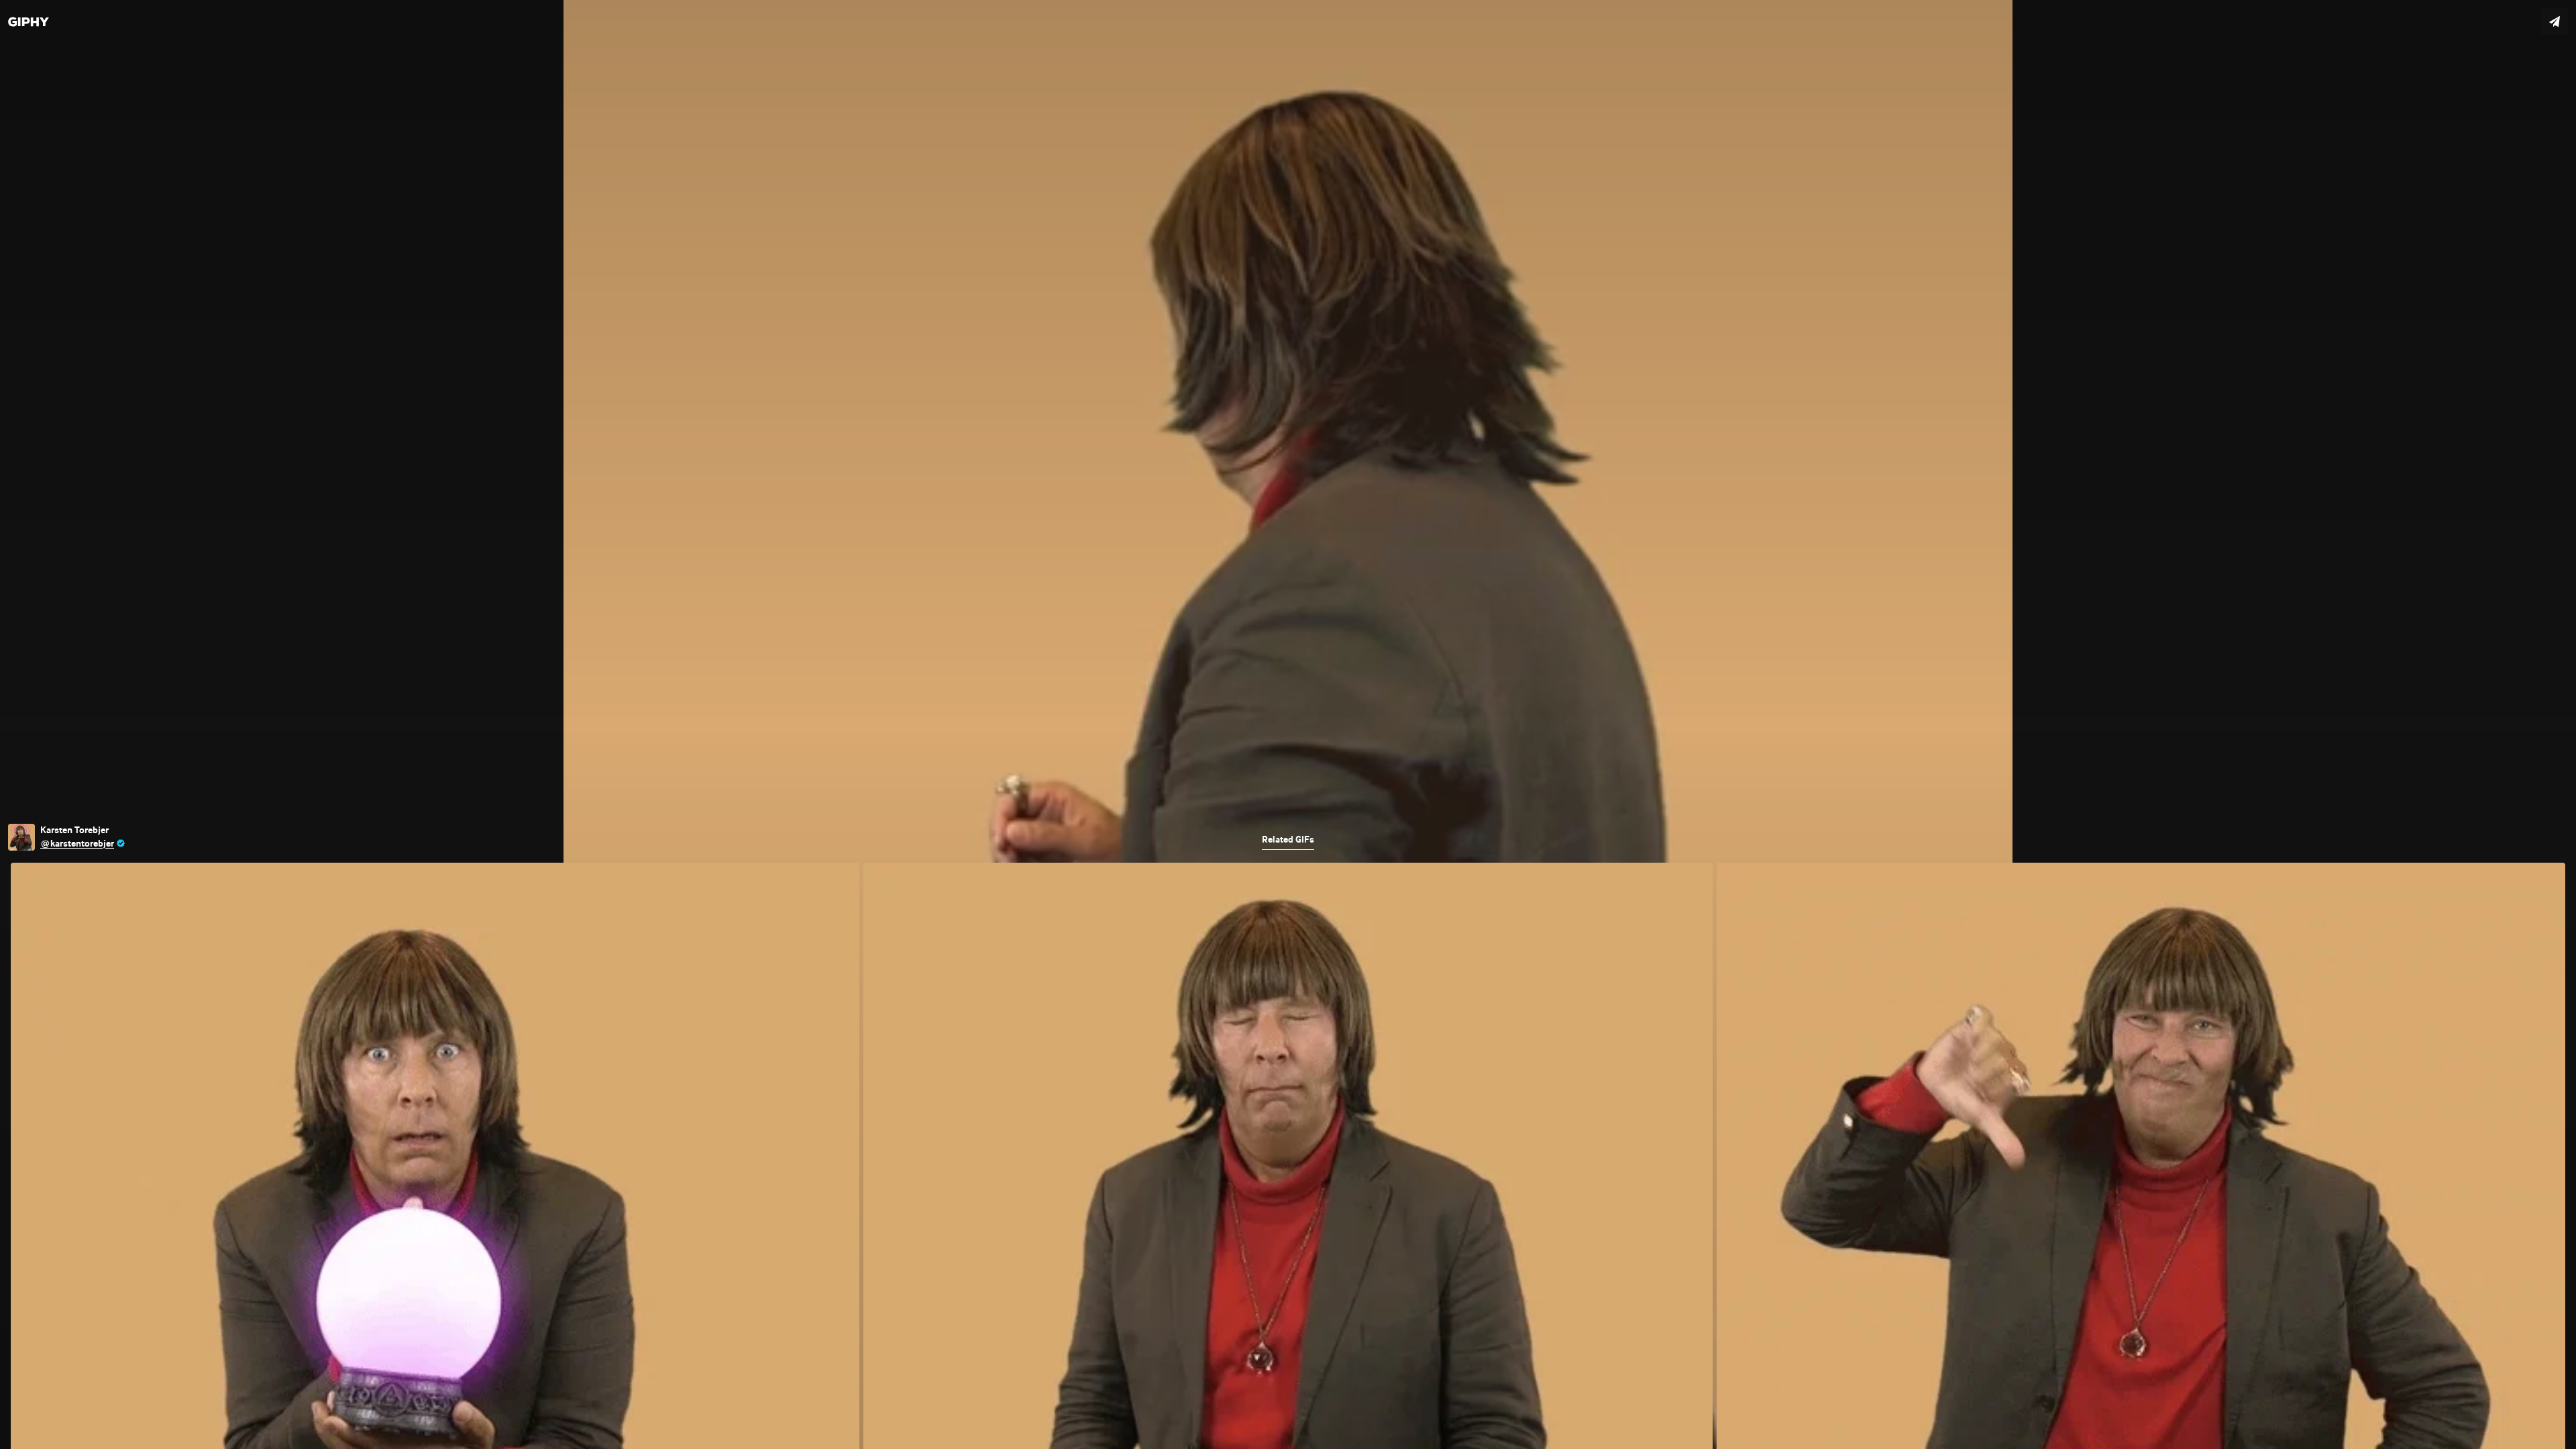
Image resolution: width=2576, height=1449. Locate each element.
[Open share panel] (2555, 21)
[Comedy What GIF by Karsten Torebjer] (1288, 724)
